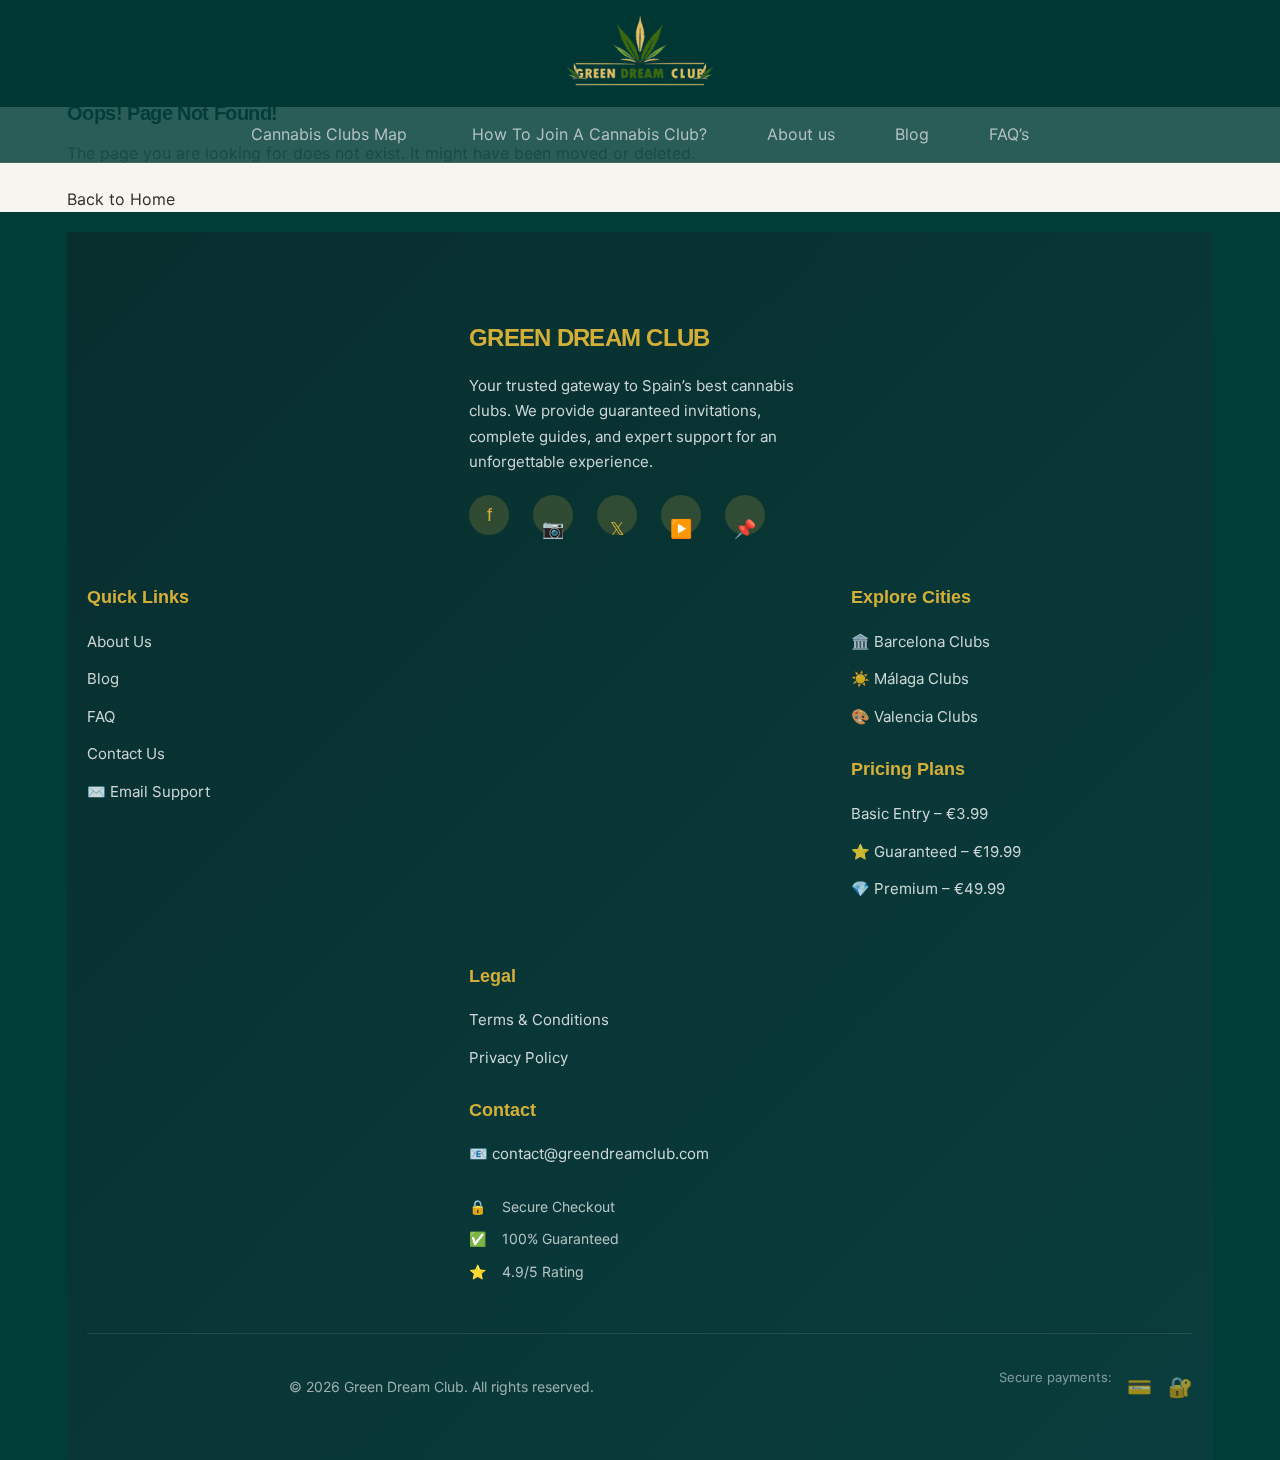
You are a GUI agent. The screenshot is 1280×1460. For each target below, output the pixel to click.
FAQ (101, 716)
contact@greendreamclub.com (600, 1153)
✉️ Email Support (148, 791)
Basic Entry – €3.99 (919, 813)
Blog (103, 678)
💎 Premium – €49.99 (928, 888)
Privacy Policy (518, 1057)
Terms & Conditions (539, 1019)
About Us (119, 641)
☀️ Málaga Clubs (910, 678)
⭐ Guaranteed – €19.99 (936, 851)
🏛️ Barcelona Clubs (920, 641)
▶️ (681, 526)
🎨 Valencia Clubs (914, 716)
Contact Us (126, 753)
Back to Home (121, 199)
